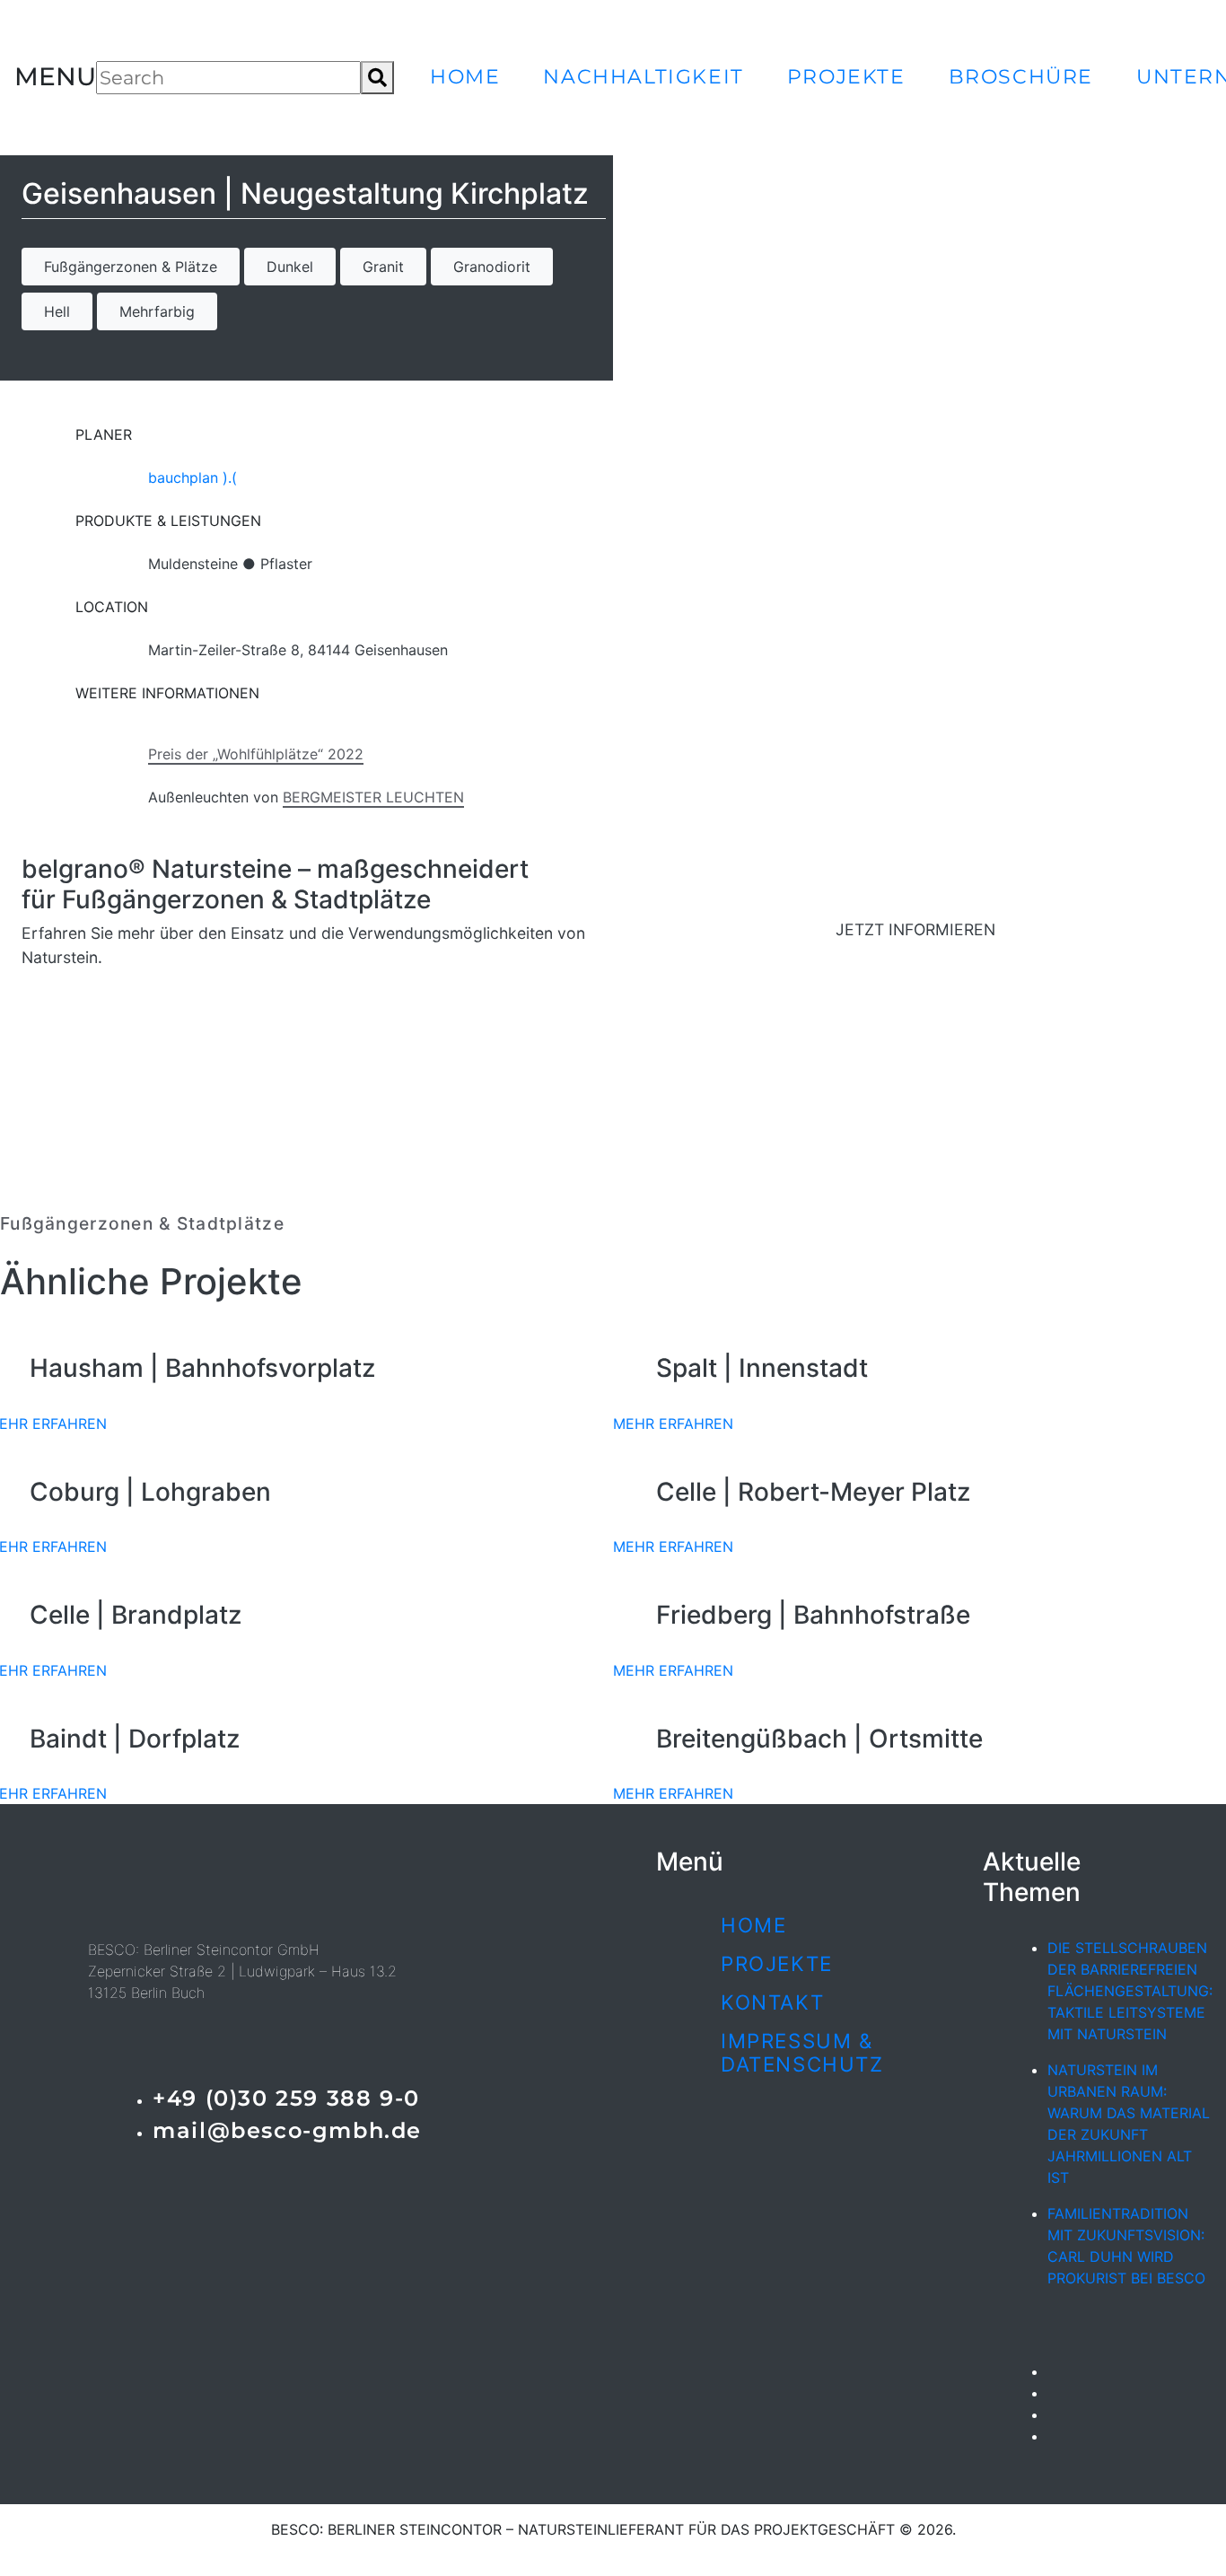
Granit (383, 267)
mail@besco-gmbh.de (287, 2130)
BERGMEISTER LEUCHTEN (373, 797)
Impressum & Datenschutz (802, 2053)
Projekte (846, 76)
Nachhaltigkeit (643, 76)
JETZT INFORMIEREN (915, 929)
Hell (57, 311)
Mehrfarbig (157, 311)
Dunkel (290, 267)
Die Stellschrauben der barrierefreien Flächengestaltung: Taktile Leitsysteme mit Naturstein (1130, 1991)
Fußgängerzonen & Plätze (131, 267)
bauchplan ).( (193, 478)
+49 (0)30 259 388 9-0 (286, 2098)
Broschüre (1021, 76)
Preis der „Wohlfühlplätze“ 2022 (256, 754)
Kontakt (772, 2002)
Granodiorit (492, 267)
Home (465, 76)
